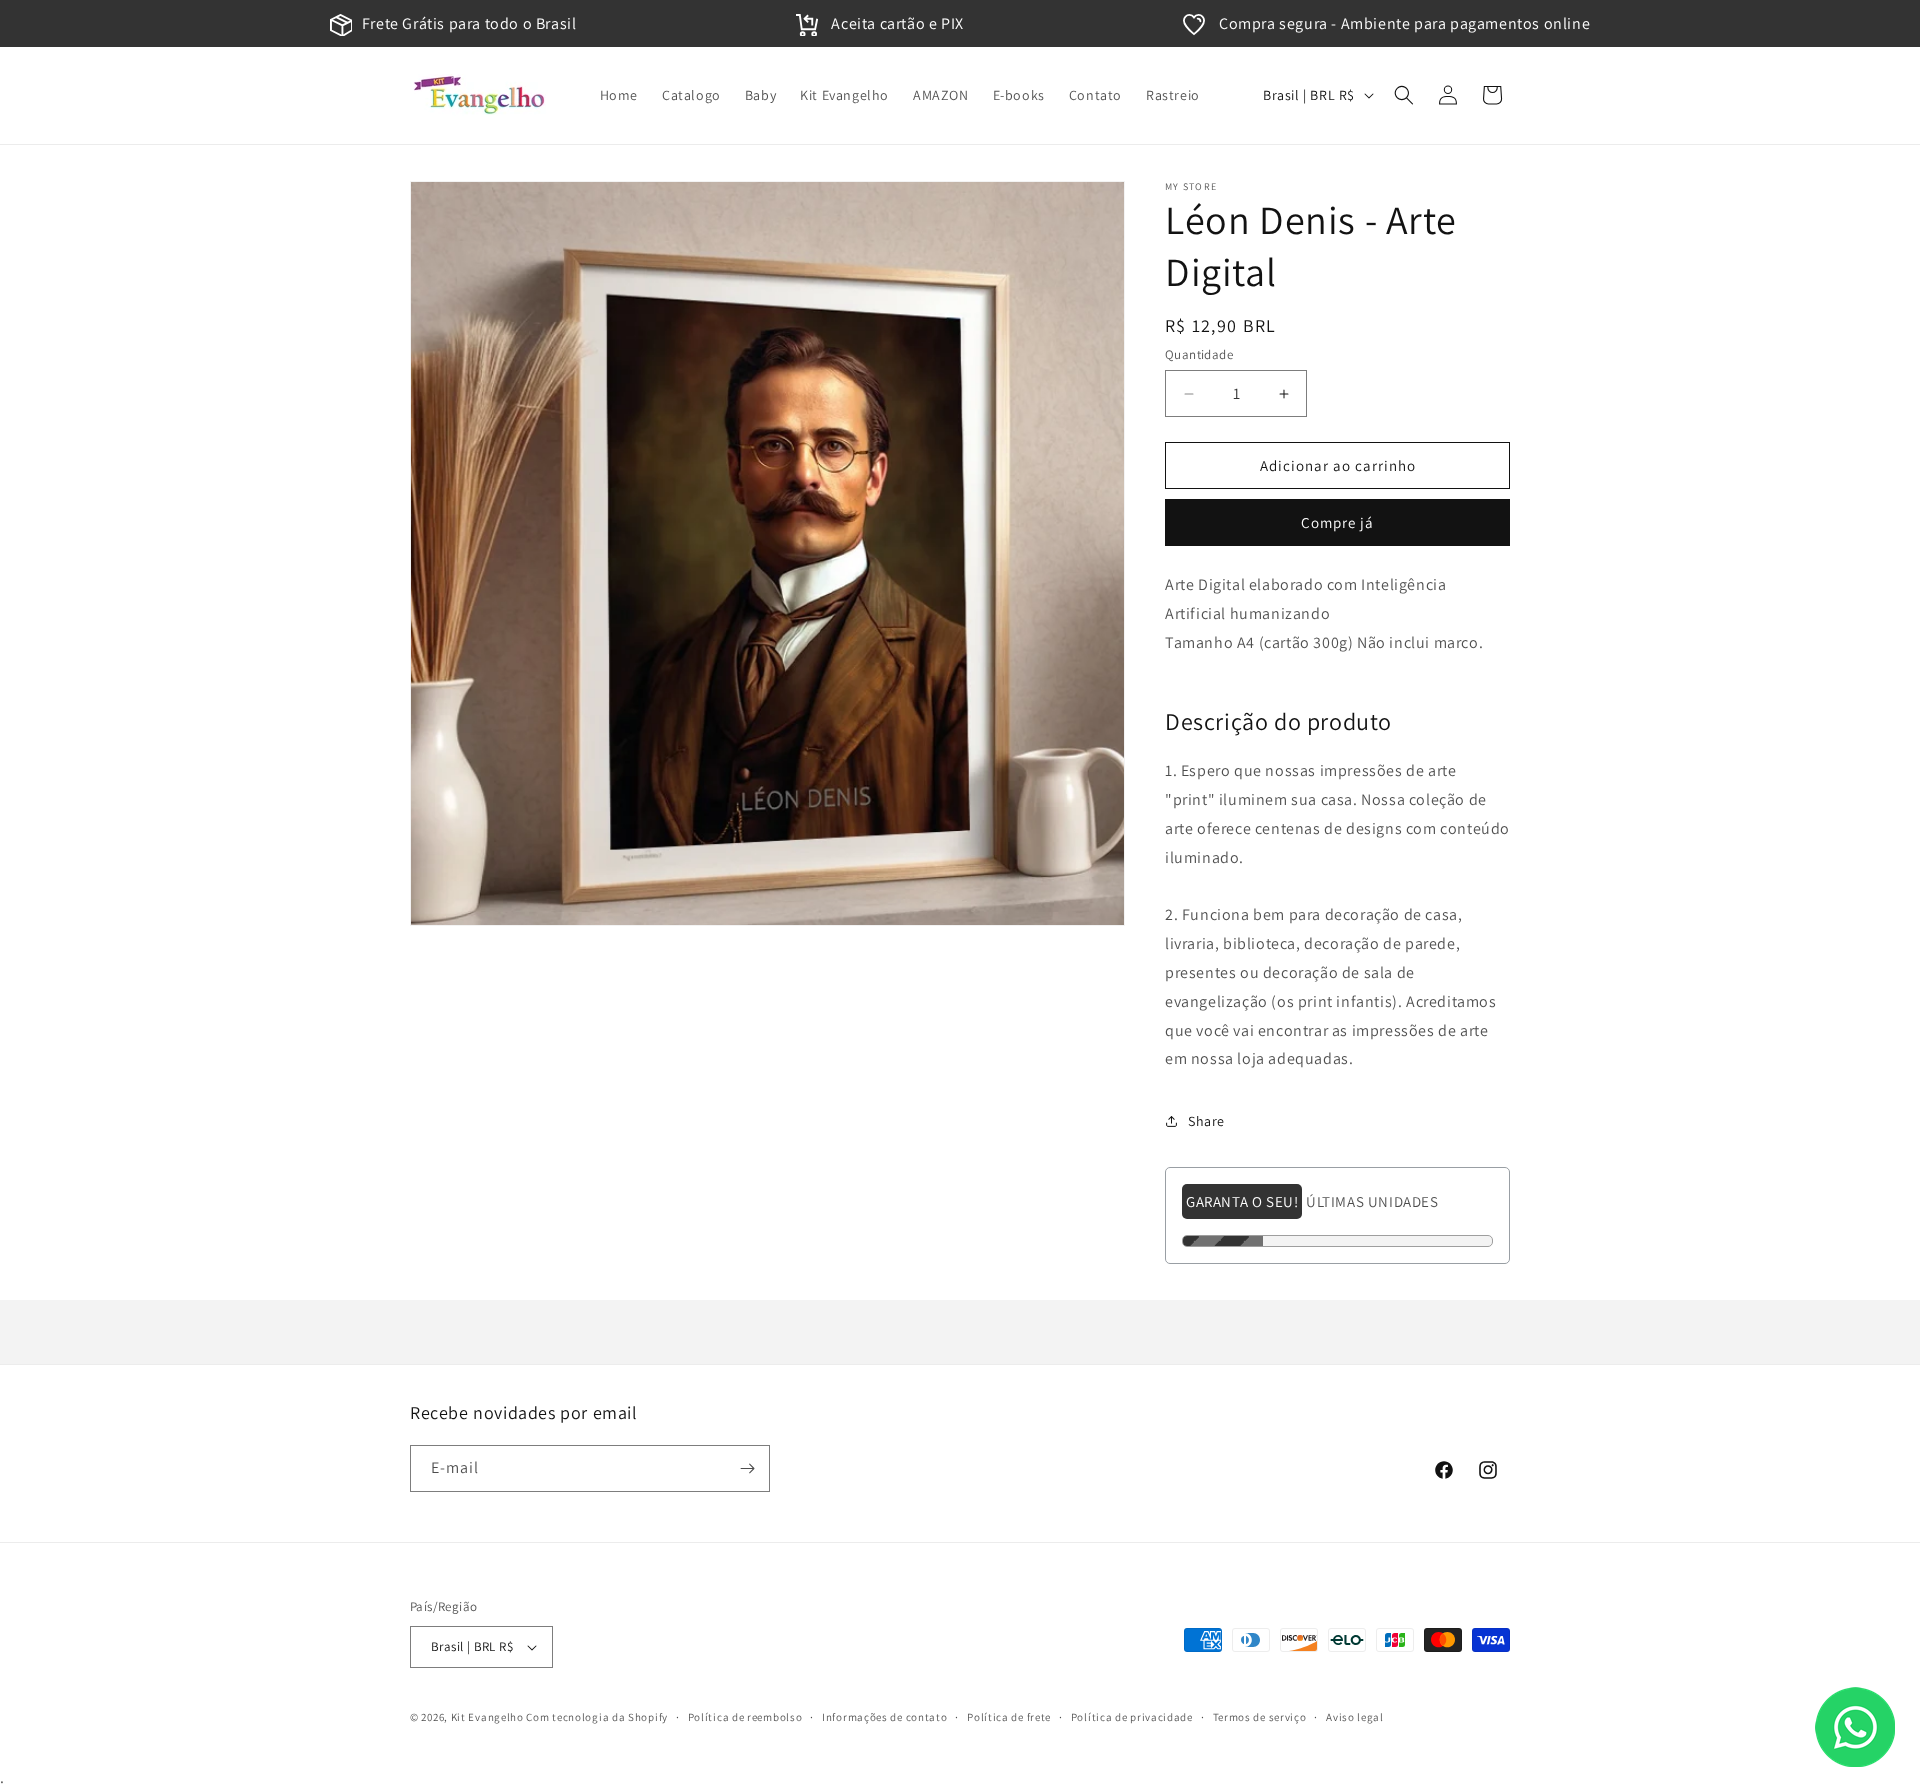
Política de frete (1009, 1717)
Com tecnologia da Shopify (597, 1717)
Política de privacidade (1132, 1717)
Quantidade (1199, 354)
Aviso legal (1355, 1717)
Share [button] (1206, 1121)
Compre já (1337, 522)
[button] (1404, 95)
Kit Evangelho (487, 1717)
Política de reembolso (745, 1717)
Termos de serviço (1260, 1717)
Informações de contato (884, 1717)
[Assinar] (747, 1468)
